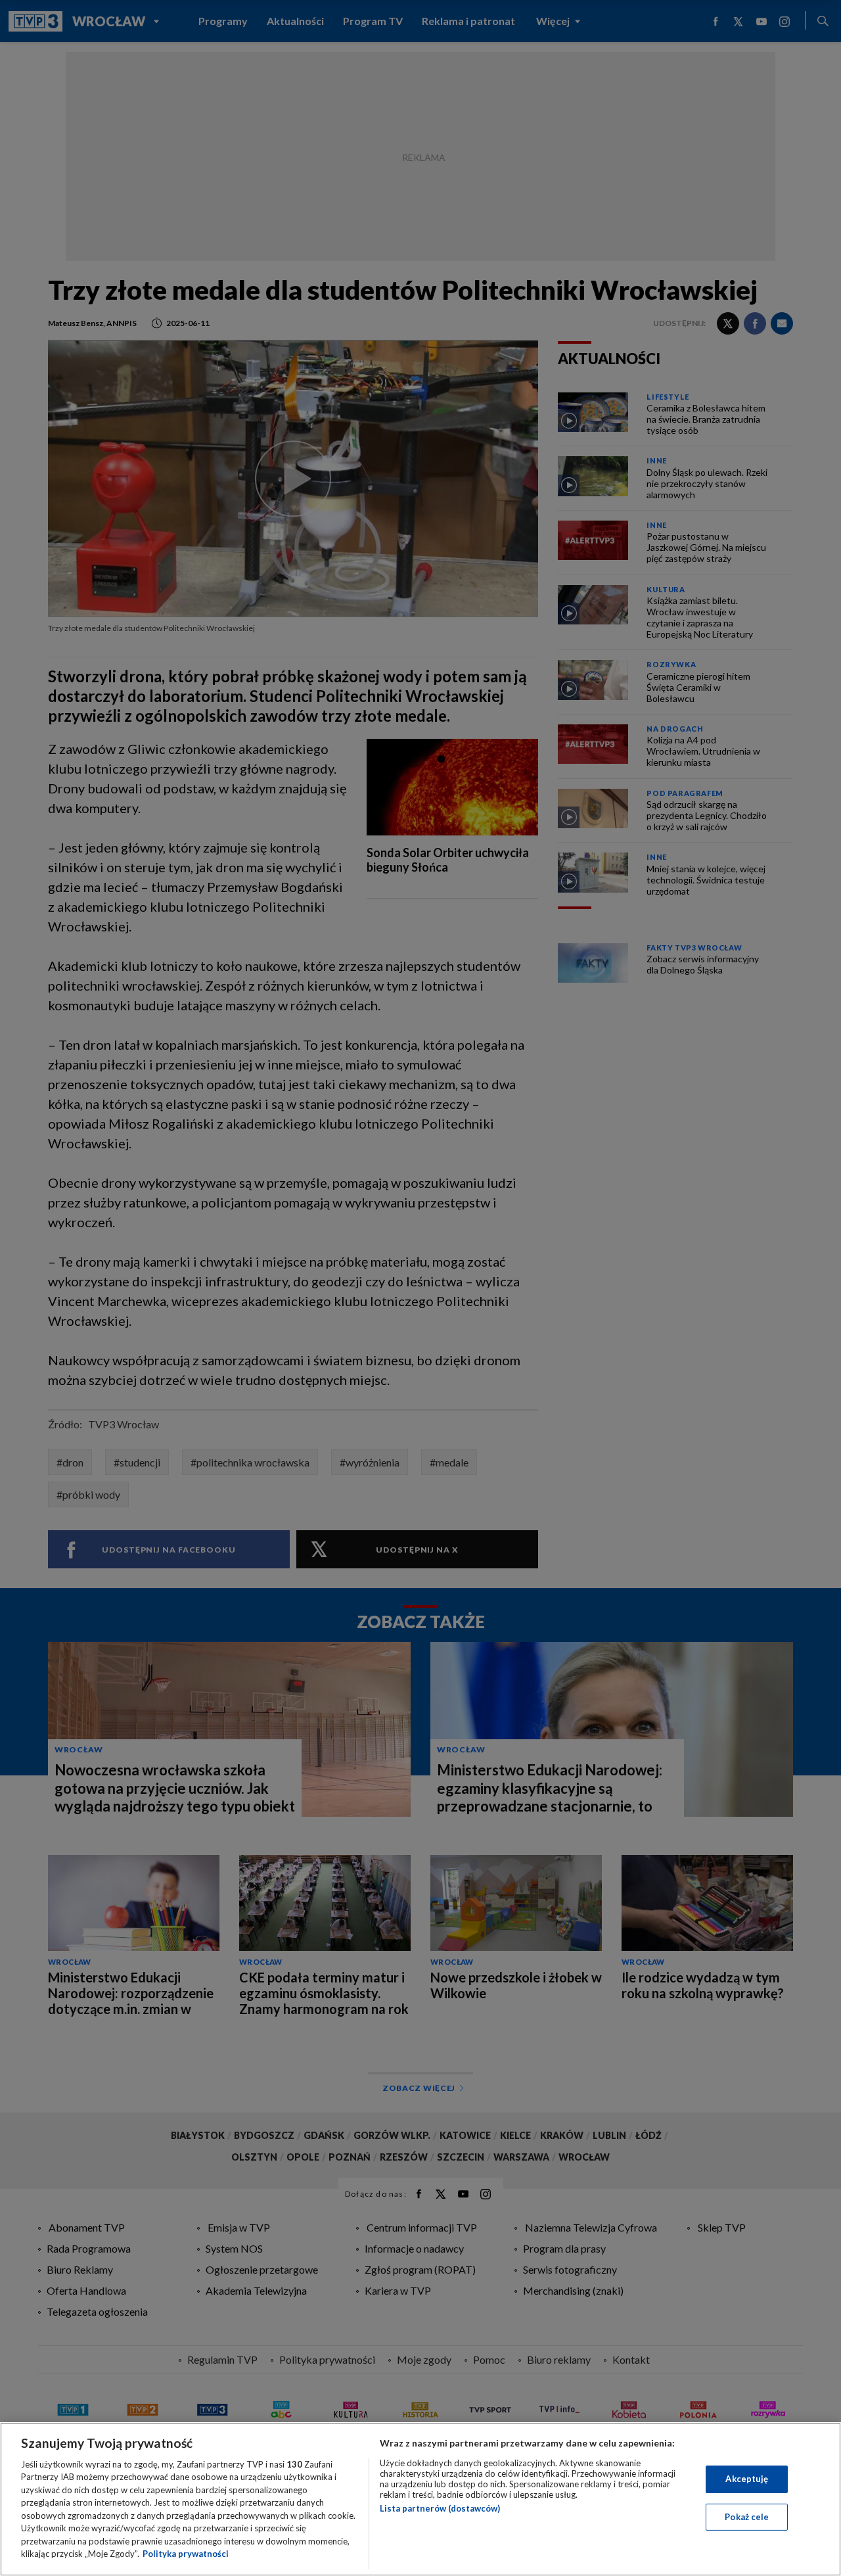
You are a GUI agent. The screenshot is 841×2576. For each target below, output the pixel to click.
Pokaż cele (747, 2516)
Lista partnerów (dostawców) (440, 2508)
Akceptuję (747, 2479)
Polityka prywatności (186, 2554)
